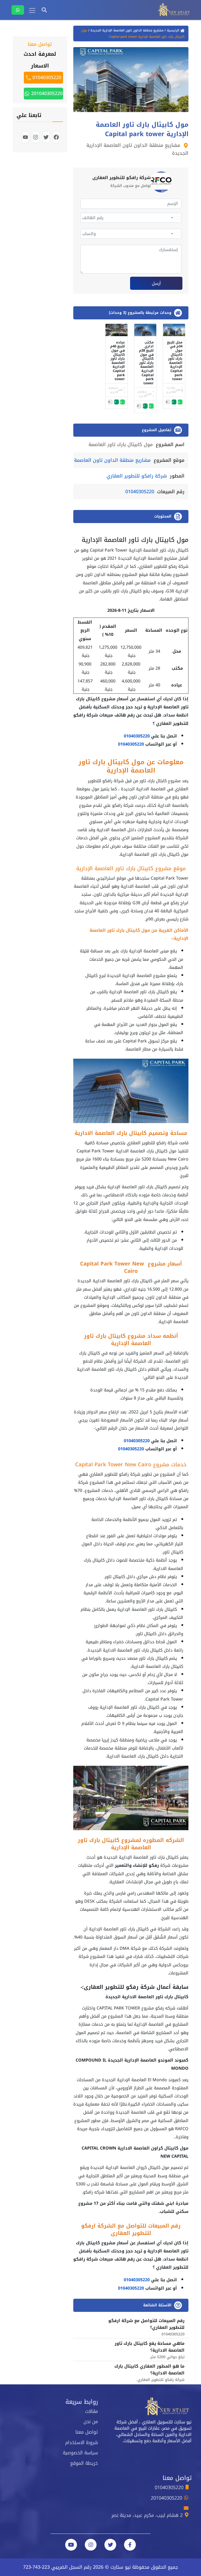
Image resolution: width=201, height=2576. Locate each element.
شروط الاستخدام (82, 2442)
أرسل (156, 283)
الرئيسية (173, 30)
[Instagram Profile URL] (91, 2545)
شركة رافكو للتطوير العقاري (137, 476)
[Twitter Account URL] (110, 2545)
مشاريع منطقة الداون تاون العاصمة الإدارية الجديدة (127, 30)
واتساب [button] (179, 402)
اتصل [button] (173, 402)
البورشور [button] (167, 402)
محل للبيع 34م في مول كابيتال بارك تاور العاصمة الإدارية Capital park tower (175, 361)
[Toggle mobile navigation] (32, 10)
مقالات (91, 2411)
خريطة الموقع (84, 2463)
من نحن (91, 2422)
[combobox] (175, 218)
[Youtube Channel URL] (71, 2545)
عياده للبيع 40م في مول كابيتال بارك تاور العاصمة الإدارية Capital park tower (118, 361)
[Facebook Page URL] (130, 2545)
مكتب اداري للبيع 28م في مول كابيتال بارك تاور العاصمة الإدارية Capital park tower (146, 363)
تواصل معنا (87, 2432)
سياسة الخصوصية (80, 2453)
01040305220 (140, 492)
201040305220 (46, 93)
